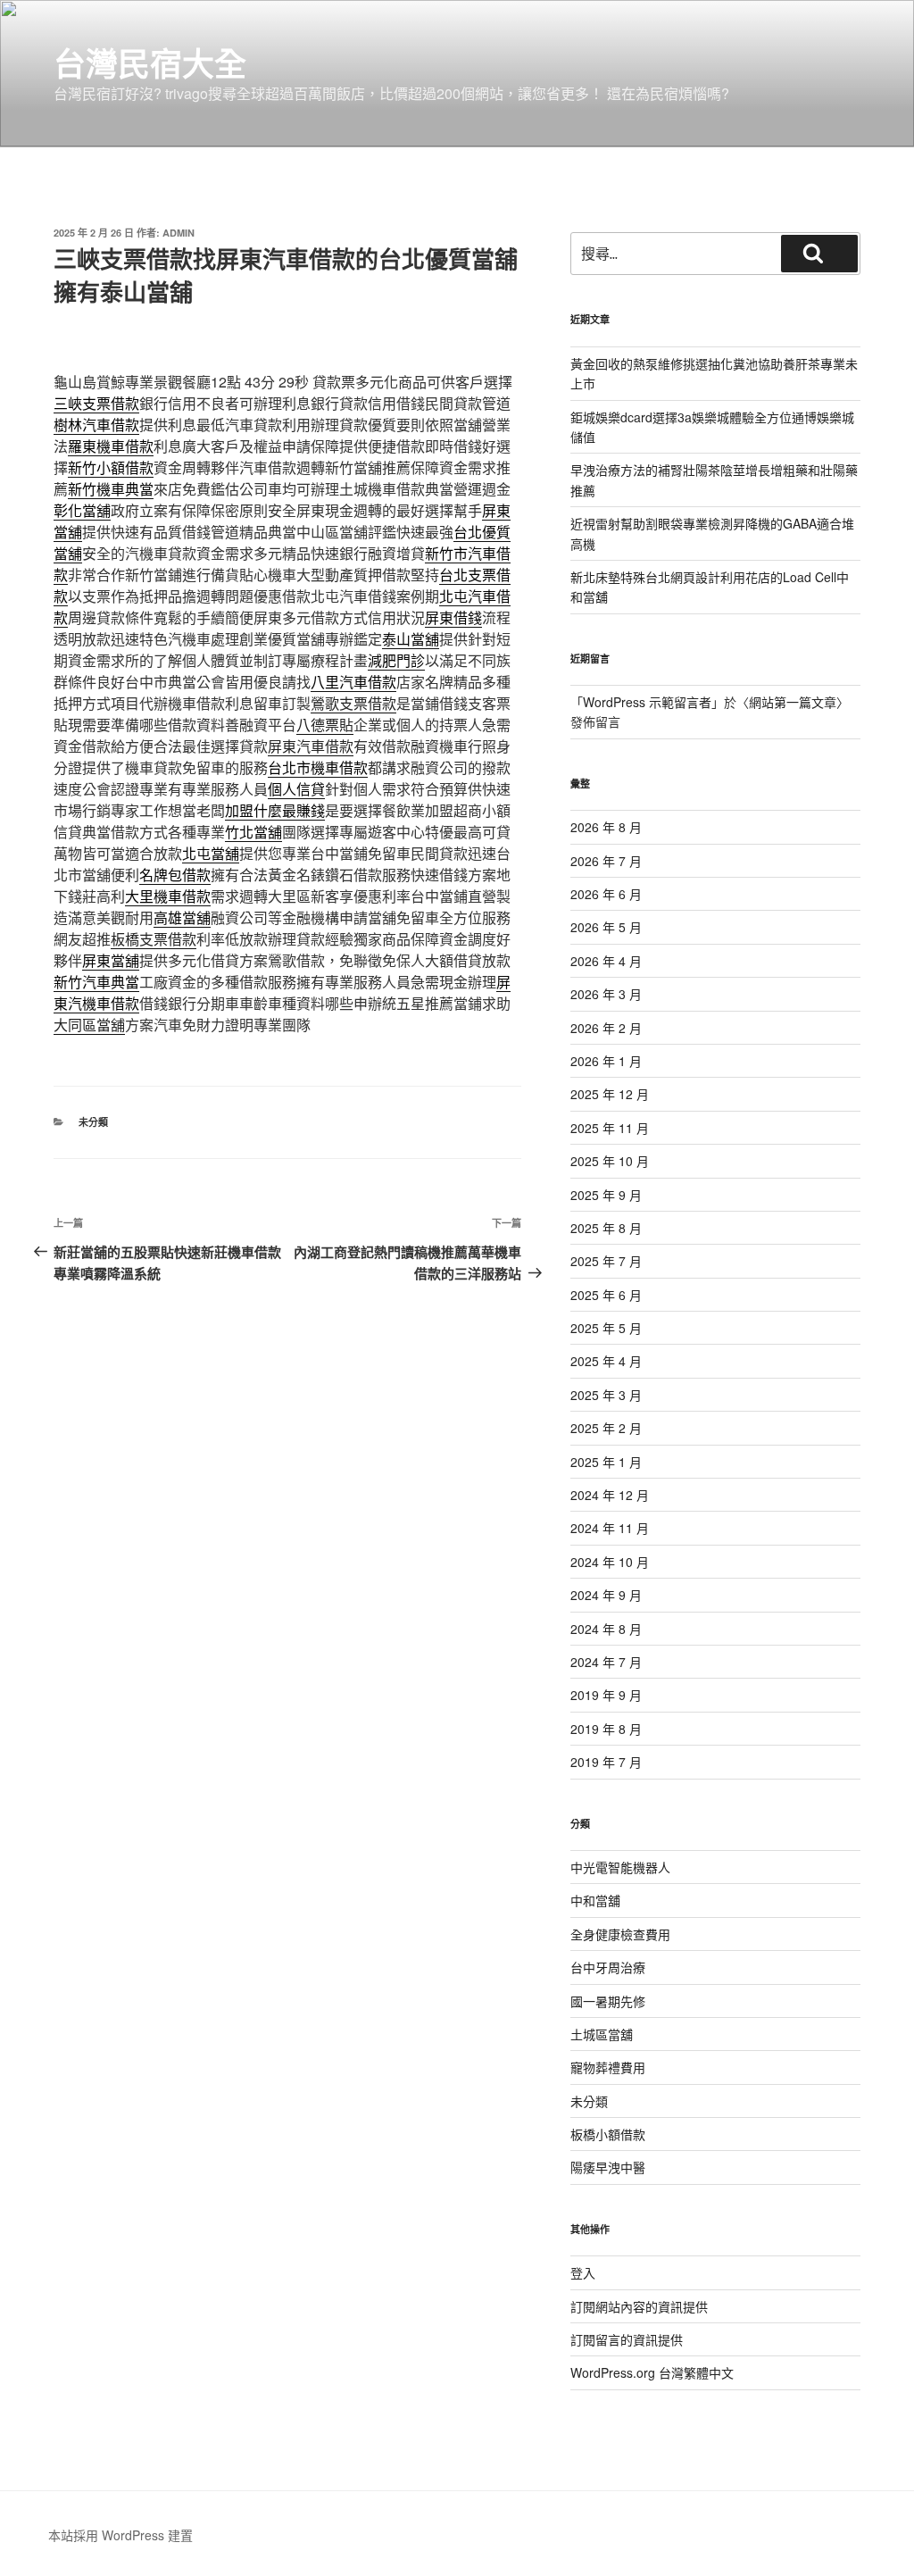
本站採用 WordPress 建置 (120, 2535)
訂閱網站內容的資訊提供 (639, 2306)
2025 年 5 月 (606, 1328)
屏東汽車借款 (311, 746)
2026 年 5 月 (606, 927)
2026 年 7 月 (606, 861)
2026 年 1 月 (606, 1061)
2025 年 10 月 (610, 1161)
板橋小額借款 (608, 2134)
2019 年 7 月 (606, 1762)
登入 (583, 2272)
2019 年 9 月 (606, 1695)
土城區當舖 (602, 2034)
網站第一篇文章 (793, 702)
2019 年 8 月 (606, 1729)
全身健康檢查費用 (620, 1934)
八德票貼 (325, 725)
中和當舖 (595, 1900)
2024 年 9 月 (606, 1595)
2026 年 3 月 (606, 994)
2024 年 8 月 (606, 1629)
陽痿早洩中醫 (608, 2167)
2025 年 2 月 (606, 1428)
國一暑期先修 (608, 2001)
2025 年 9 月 (606, 1195)
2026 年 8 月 (606, 827)
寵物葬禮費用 (608, 2067)
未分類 (93, 1122)
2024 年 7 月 (606, 1662)
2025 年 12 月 (610, 1094)
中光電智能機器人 (620, 1867)
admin (179, 233)
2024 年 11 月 (610, 1528)
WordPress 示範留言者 (647, 702)
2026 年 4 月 (606, 961)
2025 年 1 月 (606, 1462)
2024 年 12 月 (610, 1495)
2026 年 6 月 (606, 894)
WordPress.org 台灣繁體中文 (652, 2372)
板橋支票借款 (154, 939)
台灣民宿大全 (150, 63)
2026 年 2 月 (606, 1028)
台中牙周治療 (608, 1967)
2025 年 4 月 (606, 1361)
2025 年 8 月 (606, 1228)
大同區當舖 (89, 1025)
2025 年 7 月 (606, 1261)
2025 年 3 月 (606, 1395)
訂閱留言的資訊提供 (627, 2339)
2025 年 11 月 (610, 1128)
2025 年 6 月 (606, 1295)
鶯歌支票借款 (353, 703)
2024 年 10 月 (610, 1562)
